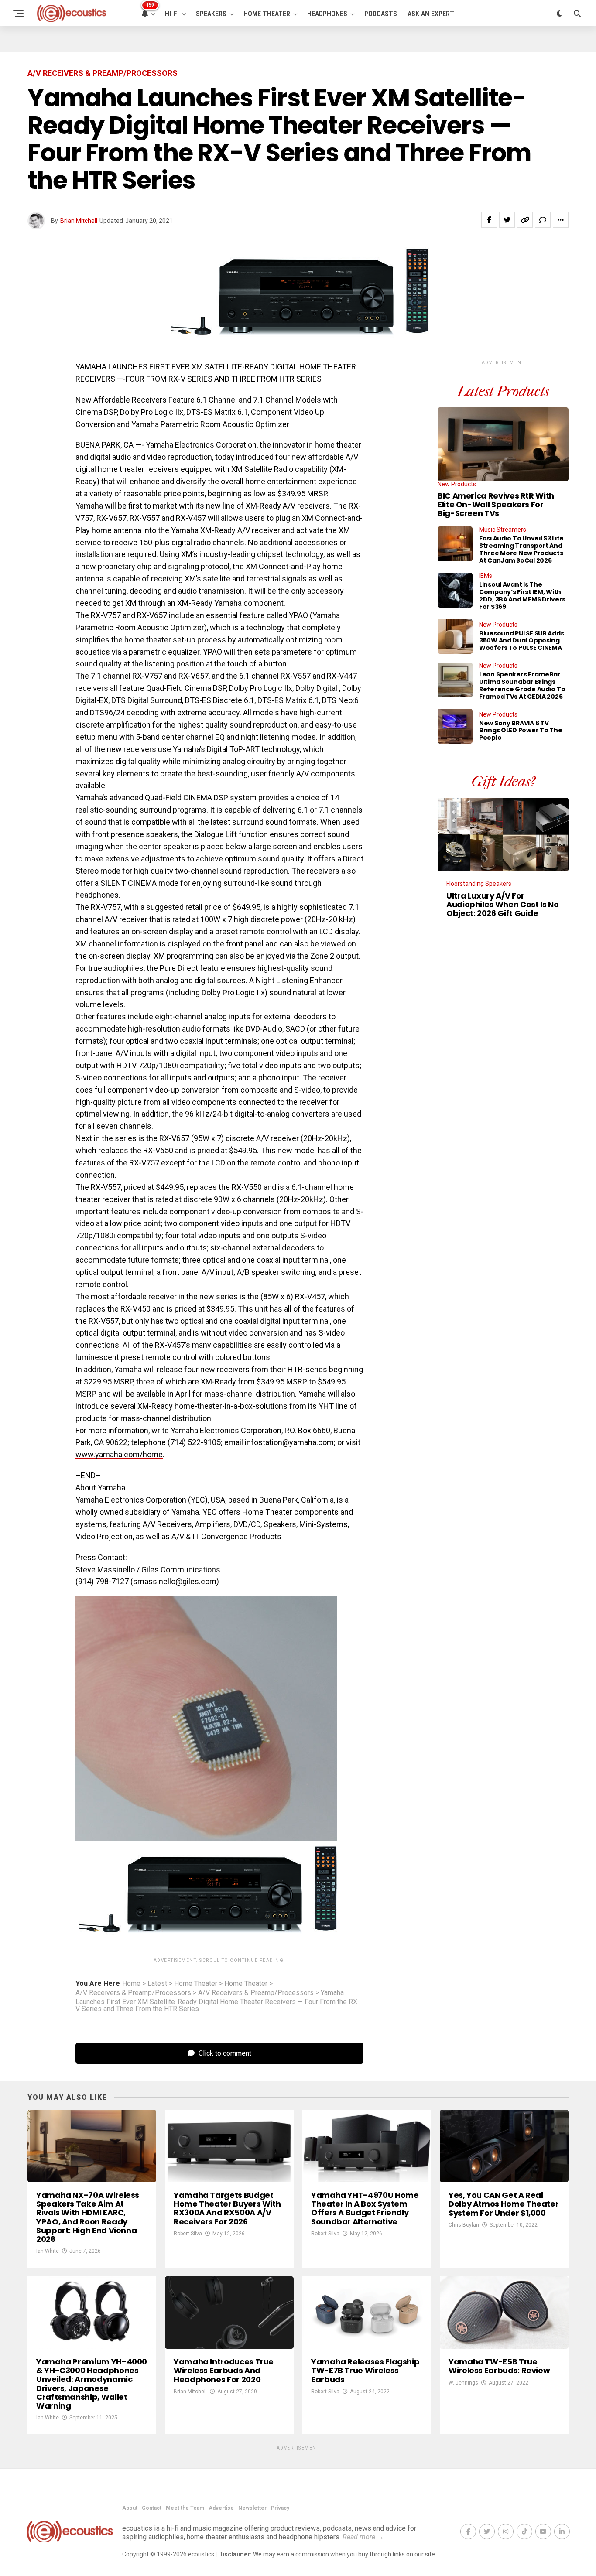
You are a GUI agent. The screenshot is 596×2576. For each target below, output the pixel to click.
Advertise (221, 2508)
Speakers (211, 14)
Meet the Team (185, 2508)
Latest (157, 1984)
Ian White (48, 2251)
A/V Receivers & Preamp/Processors (133, 1993)
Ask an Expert (431, 14)
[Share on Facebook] (489, 220)
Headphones (327, 14)
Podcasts (381, 14)
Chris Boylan (464, 2225)
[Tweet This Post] (507, 220)
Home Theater (267, 14)
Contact (152, 2508)
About (130, 2508)
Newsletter (252, 2508)
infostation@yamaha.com (289, 1442)
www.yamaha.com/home (119, 1454)
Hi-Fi (172, 14)
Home (131, 1984)
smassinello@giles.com (175, 1581)
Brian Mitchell (79, 221)
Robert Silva (188, 2234)
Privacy (280, 2508)
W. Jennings (463, 2383)
